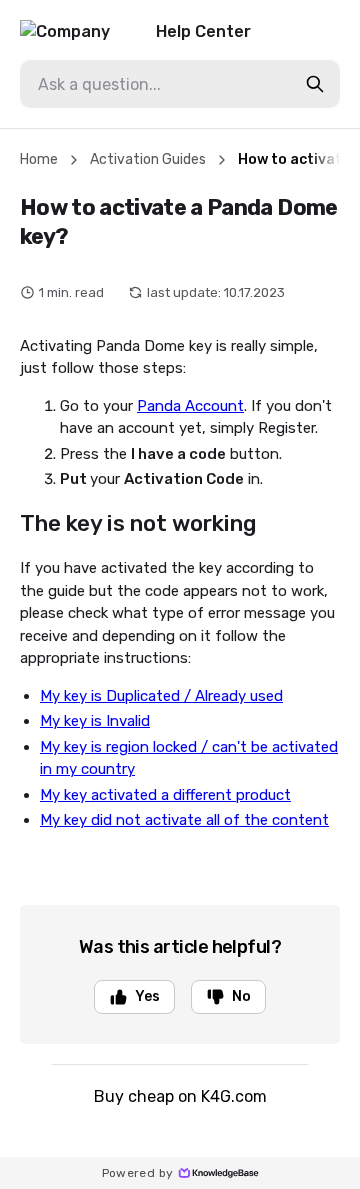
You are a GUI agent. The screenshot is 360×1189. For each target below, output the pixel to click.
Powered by (138, 1173)
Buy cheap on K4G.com (180, 1096)
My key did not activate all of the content (184, 820)
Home (39, 159)
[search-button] (315, 84)
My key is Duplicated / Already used (161, 696)
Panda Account (190, 406)
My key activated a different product (165, 795)
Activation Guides (148, 159)
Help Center (203, 31)
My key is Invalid (95, 721)
